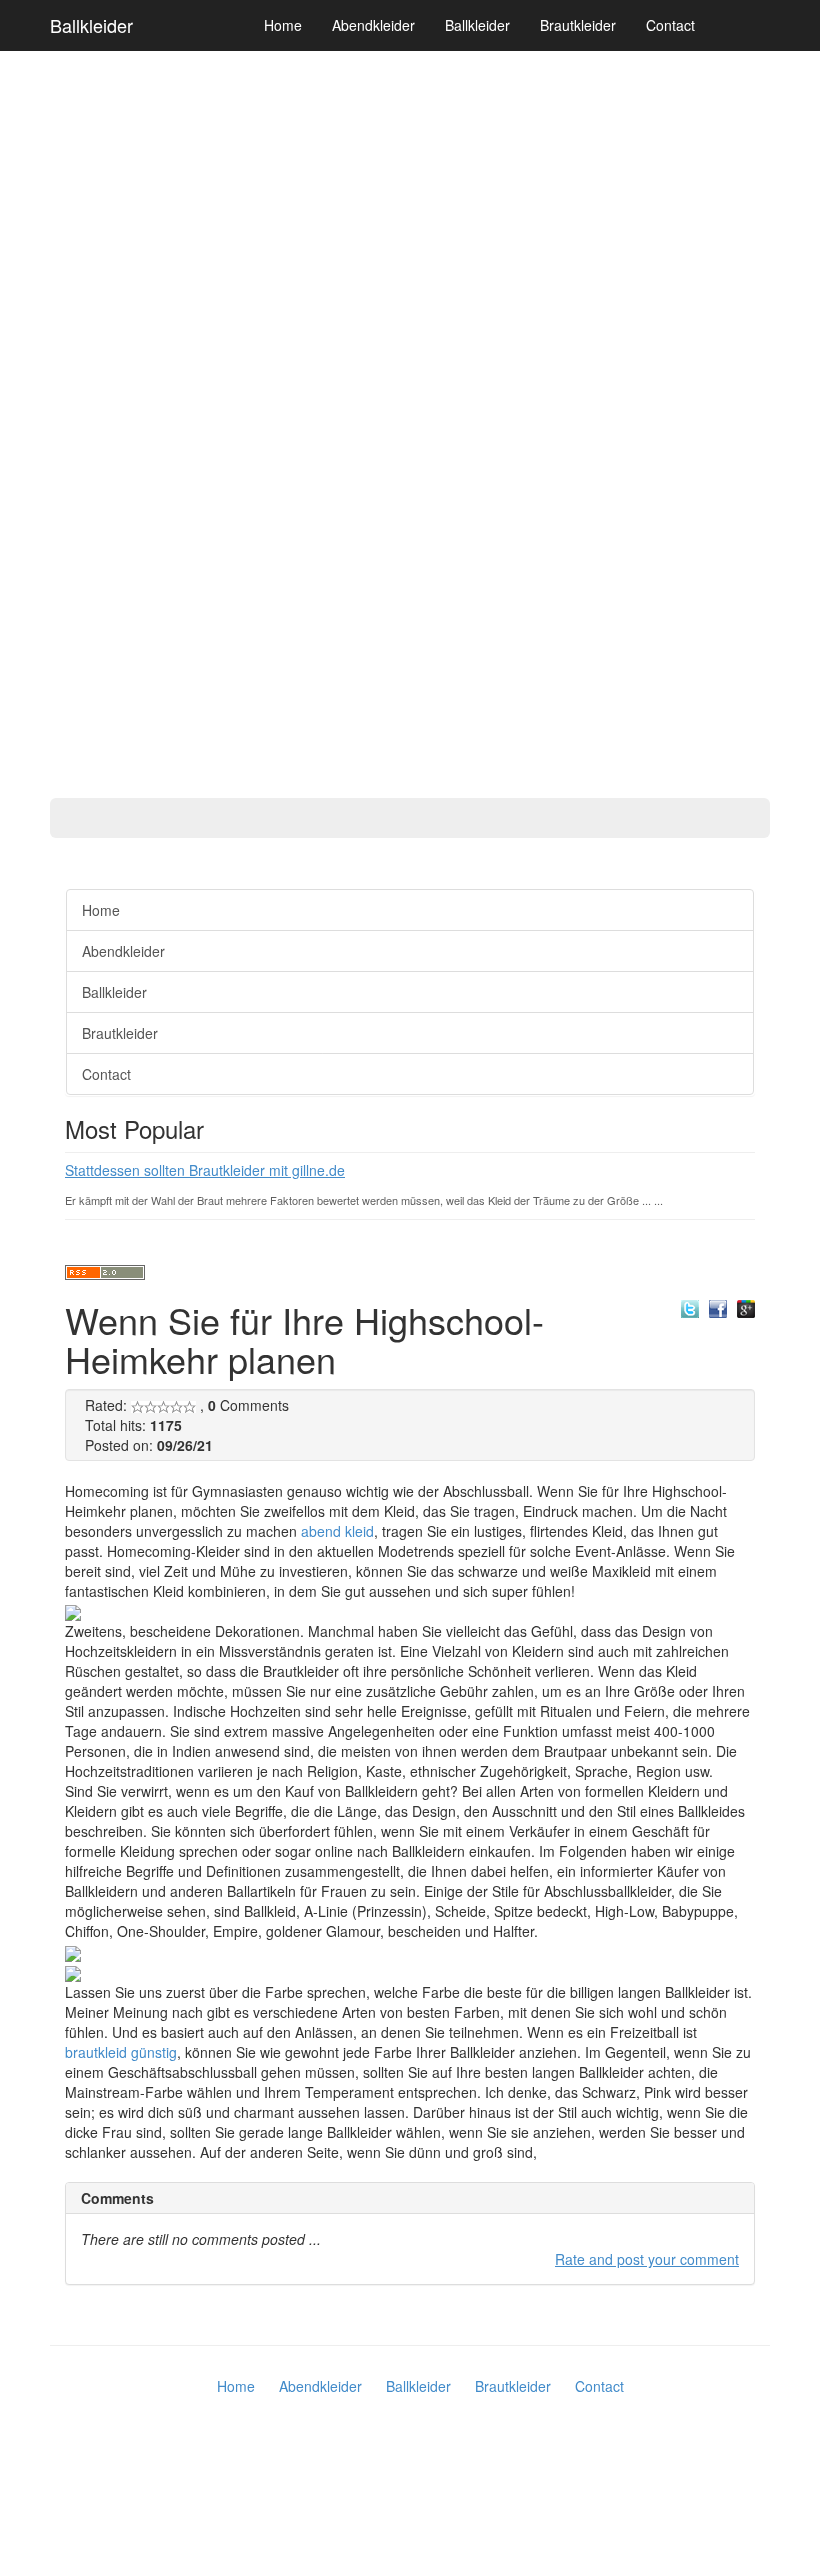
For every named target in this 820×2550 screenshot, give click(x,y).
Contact (670, 25)
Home (283, 25)
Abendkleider (373, 25)
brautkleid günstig (121, 2052)
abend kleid (337, 1531)
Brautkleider (578, 25)
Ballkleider (91, 25)
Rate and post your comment (647, 2259)
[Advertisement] (80, 570)
